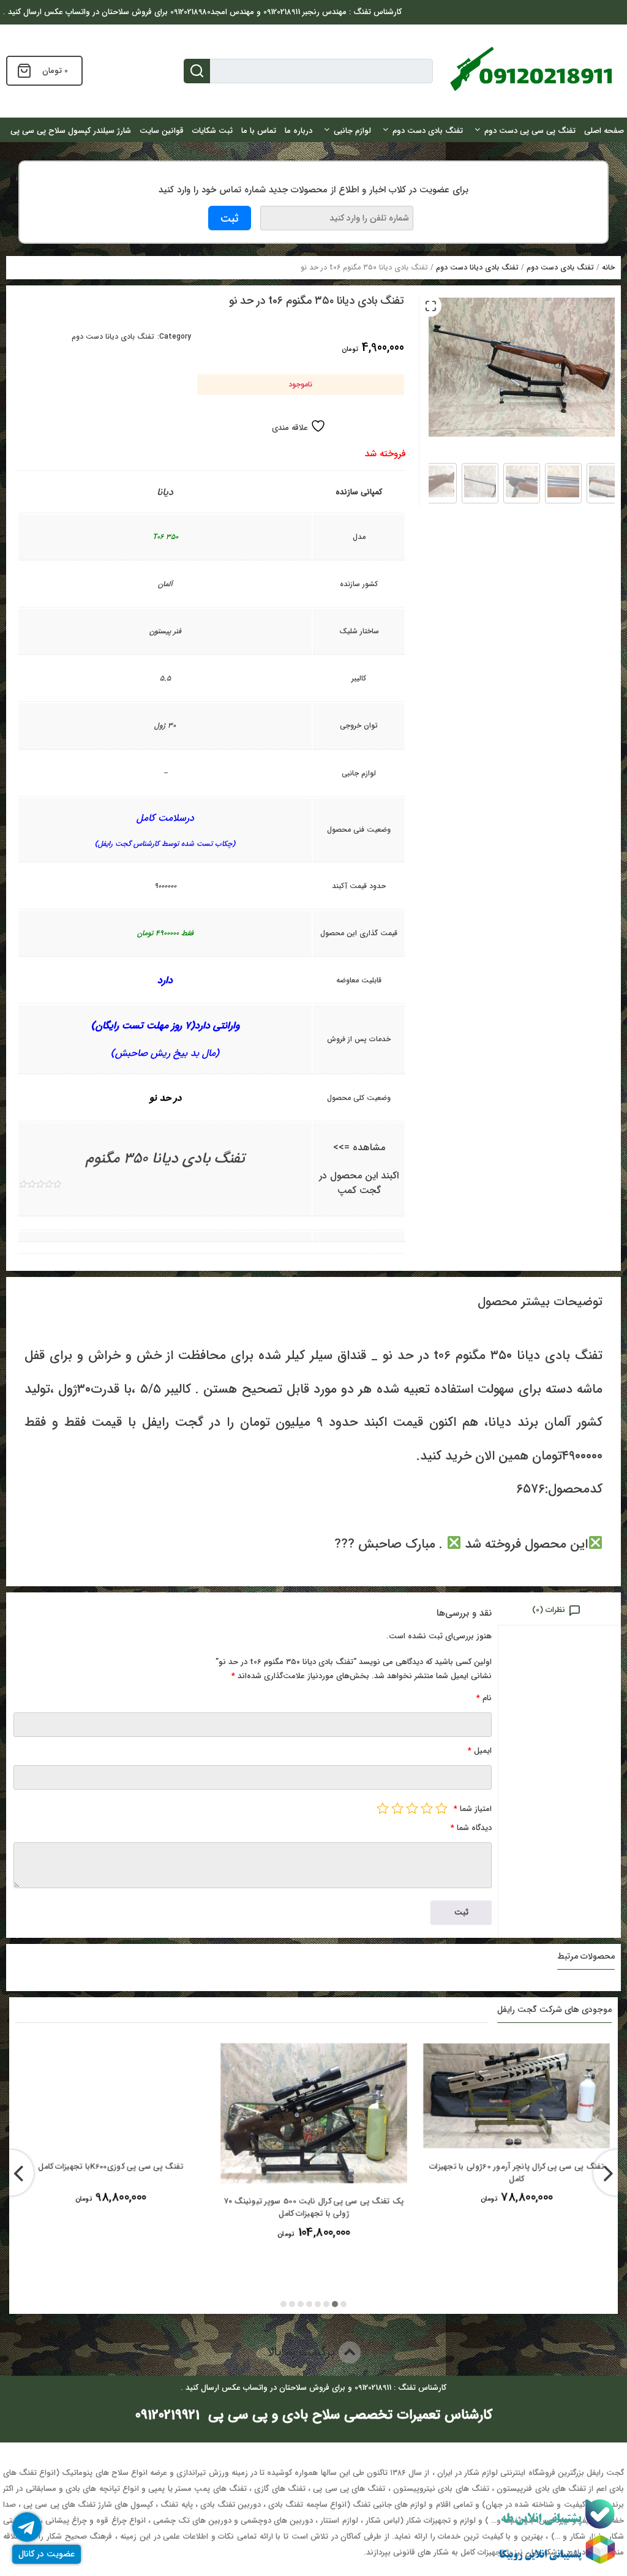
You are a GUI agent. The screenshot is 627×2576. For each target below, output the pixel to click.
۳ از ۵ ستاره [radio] (412, 1808)
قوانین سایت (162, 131)
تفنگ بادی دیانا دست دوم (477, 267)
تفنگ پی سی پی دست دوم (530, 131)
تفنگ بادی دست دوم (428, 131)
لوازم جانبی (352, 131)
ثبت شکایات (212, 131)
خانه (608, 267)
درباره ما (298, 131)
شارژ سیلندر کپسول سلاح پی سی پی (71, 131)
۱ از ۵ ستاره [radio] (441, 1808)
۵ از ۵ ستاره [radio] (383, 1808)
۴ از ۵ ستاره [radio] (397, 1808)
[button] (430, 306)
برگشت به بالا (303, 2352)
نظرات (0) (549, 1610)
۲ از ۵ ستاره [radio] (427, 1808)
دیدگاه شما (471, 1828)
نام (484, 1698)
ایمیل (480, 1751)
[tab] (559, 1609)
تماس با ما (259, 131)
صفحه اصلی (604, 131)
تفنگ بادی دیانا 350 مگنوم (165, 1159)
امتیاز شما (473, 1809)
